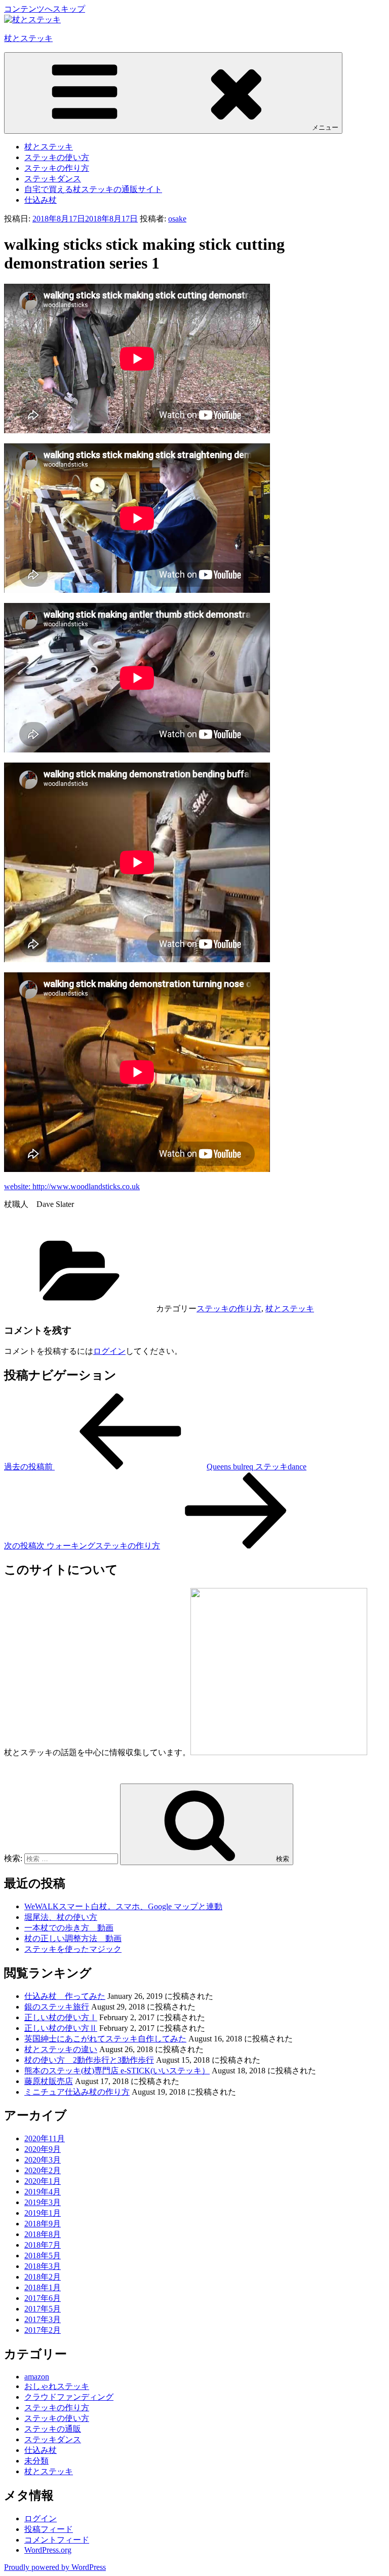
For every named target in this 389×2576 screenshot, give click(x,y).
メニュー (325, 127)
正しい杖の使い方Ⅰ (61, 2017)
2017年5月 (43, 2309)
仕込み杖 (41, 200)
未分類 (36, 2461)
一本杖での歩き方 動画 (69, 1928)
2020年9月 (43, 2149)
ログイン (109, 1351)
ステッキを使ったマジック (73, 1949)
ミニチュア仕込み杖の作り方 (77, 2092)
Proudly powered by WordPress (55, 2567)
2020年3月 (43, 2160)
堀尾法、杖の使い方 (61, 1917)
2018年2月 (43, 2277)
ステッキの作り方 (57, 168)
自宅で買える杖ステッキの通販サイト (93, 189)
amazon (37, 2377)
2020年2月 (43, 2170)
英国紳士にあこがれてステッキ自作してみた (105, 2039)
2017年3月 (43, 2319)
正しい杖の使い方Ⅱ (61, 2028)
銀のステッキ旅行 (57, 2007)
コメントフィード (57, 2540)
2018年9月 (43, 2224)
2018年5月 (43, 2256)
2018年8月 (43, 2234)
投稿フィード (49, 2529)
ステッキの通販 (53, 2429)
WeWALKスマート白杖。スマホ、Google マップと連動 (123, 1906)
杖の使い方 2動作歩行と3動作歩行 (89, 2060)
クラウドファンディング (69, 2397)
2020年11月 (45, 2138)
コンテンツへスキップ (45, 9)
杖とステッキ (28, 38)
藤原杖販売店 (49, 2081)
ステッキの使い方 (57, 157)
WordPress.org (48, 2550)
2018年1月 (43, 2287)
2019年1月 (43, 2213)
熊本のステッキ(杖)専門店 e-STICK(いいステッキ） (117, 2071)
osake (177, 219)
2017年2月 (43, 2330)
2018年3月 (43, 2266)
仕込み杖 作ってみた (65, 1996)
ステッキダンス (53, 179)
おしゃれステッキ (57, 2386)
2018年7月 (43, 2245)
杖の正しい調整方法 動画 (73, 1938)
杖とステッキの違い (61, 2049)
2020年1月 (43, 2181)
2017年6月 (43, 2298)
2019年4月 (43, 2192)
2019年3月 (43, 2202)
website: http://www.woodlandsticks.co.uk (72, 1186)
